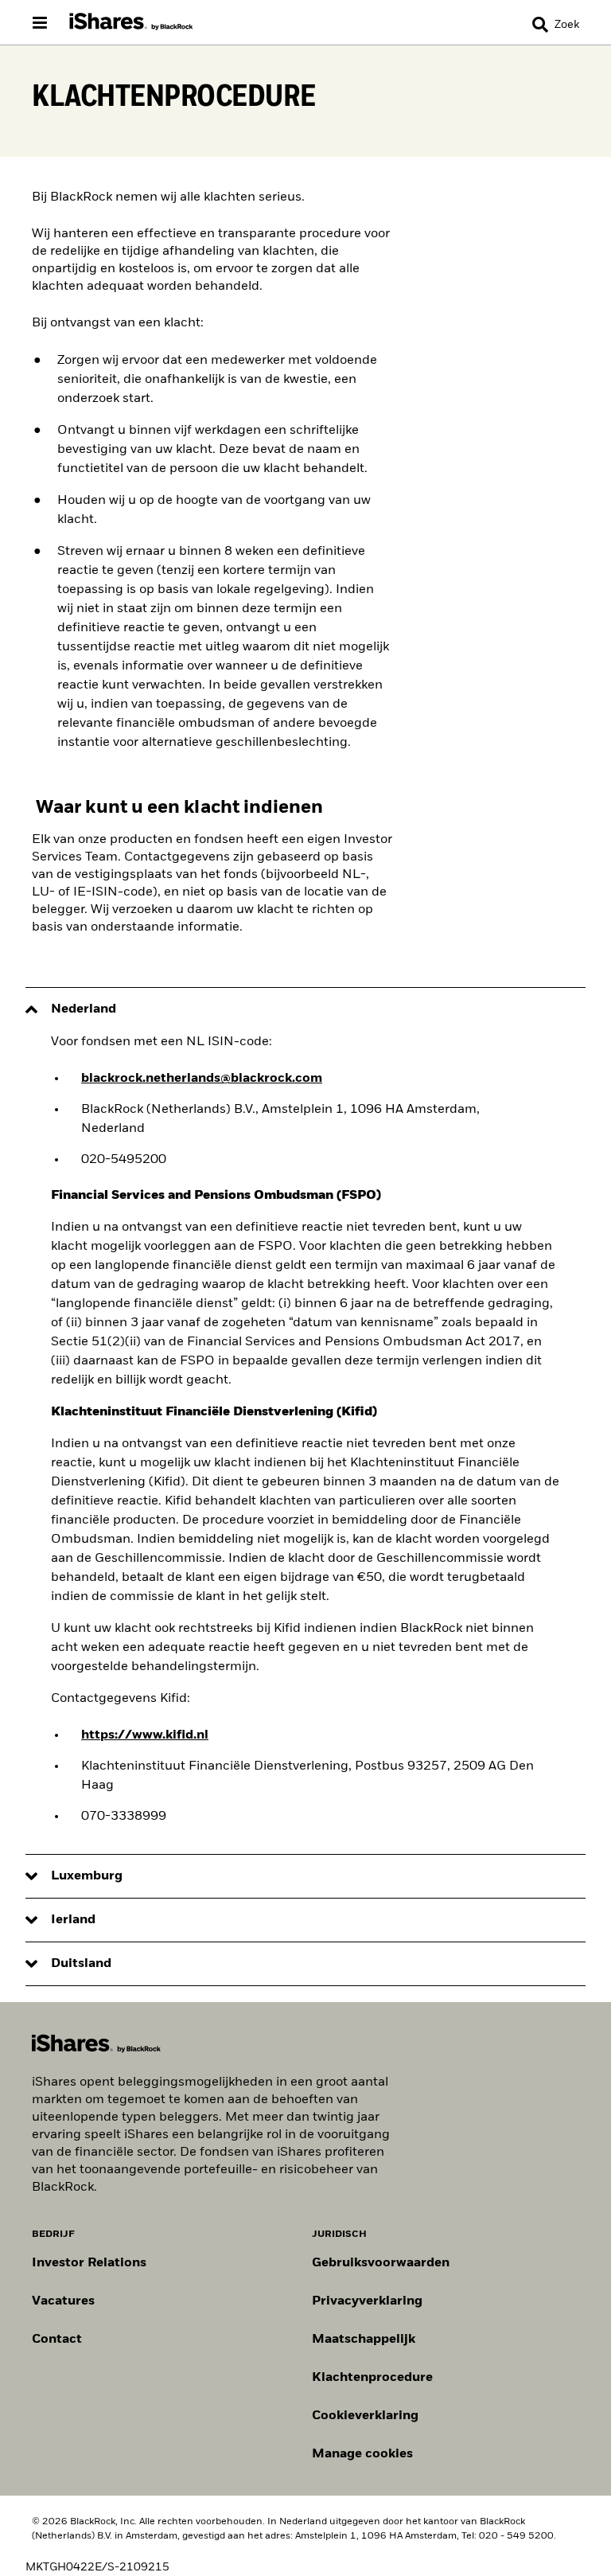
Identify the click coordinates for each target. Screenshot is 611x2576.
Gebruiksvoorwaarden (381, 2263)
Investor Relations (89, 2263)
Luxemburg (87, 1876)
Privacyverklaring (367, 2301)
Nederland (84, 1009)
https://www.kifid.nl (145, 1735)
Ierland (73, 1920)
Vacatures (63, 2301)
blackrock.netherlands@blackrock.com (202, 1079)
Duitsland (81, 1964)
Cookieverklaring (365, 2416)
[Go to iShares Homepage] (131, 22)
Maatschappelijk (364, 2340)
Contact (57, 2340)
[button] (540, 25)
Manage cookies (362, 2454)
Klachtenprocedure (372, 2378)
